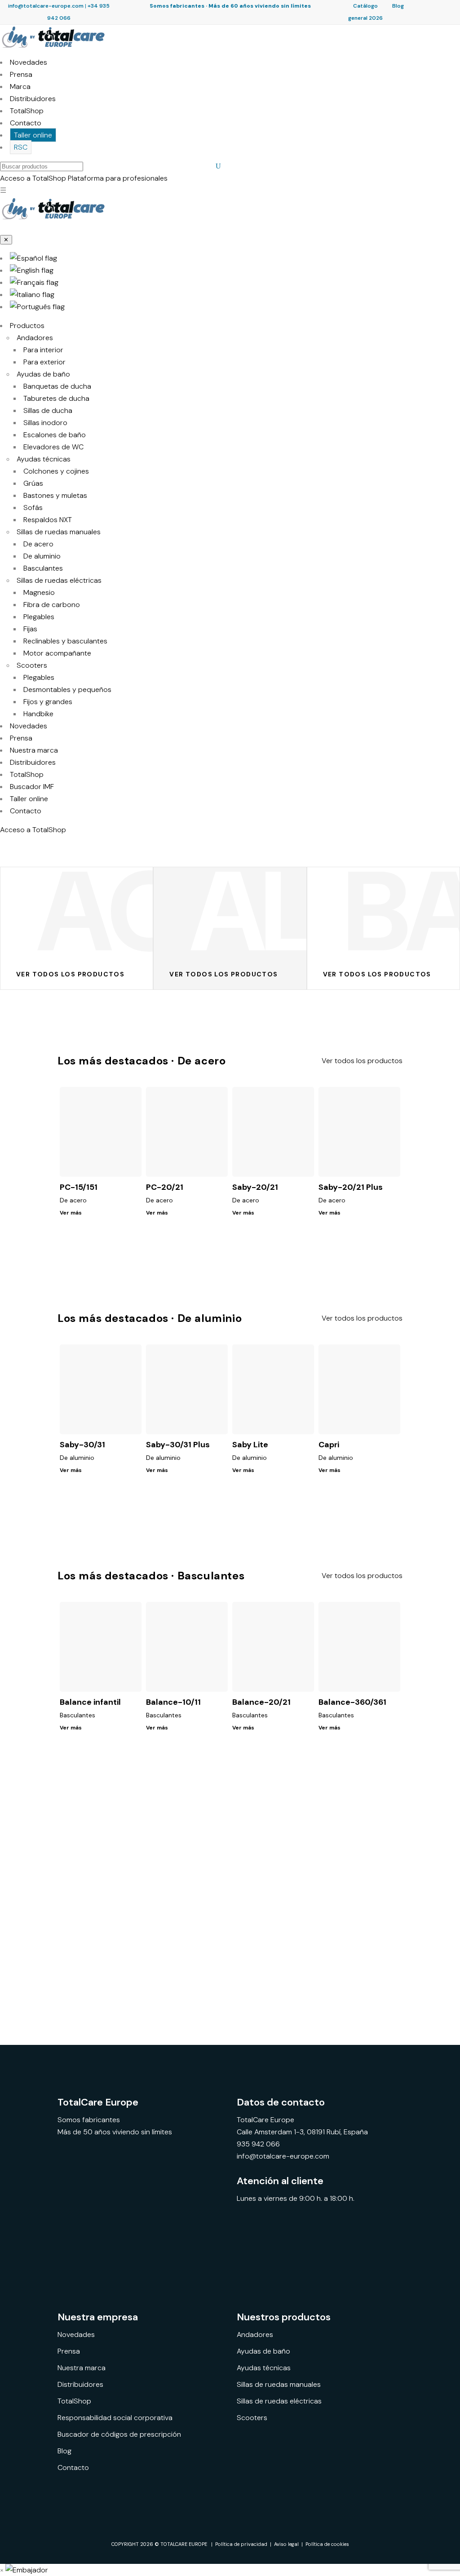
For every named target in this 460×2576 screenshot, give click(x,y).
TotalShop (27, 111)
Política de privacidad (241, 2544)
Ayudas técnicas (44, 459)
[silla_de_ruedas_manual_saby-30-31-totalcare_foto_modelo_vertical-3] (102, 1930)
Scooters (32, 665)
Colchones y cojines (56, 471)
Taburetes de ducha (56, 398)
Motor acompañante (57, 653)
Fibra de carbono (52, 605)
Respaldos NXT (48, 520)
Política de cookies (327, 2544)
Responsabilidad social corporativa (115, 2418)
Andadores (35, 338)
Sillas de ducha (48, 410)
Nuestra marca (34, 750)
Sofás (33, 508)
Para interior (43, 350)
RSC (21, 147)
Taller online (33, 135)
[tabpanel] (102, 1930)
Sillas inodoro (45, 423)
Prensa (21, 74)
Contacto (26, 123)
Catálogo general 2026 (365, 12)
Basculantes (43, 568)
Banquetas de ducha (57, 386)
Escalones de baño (55, 435)
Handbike (38, 714)
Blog (398, 6)
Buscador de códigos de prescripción (119, 2434)
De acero (38, 544)
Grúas (33, 483)
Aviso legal (286, 2544)
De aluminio (42, 556)
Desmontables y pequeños (67, 689)
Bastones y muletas (55, 495)
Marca (20, 86)
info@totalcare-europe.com (46, 6)
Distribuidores (33, 99)
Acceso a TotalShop (33, 830)
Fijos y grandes (48, 702)
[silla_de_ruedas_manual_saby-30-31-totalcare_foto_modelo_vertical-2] (204, 1930)
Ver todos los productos (362, 1061)
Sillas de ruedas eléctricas (59, 580)
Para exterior (44, 362)
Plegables (39, 617)
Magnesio (39, 592)
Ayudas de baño (43, 374)
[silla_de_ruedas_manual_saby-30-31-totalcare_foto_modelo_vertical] (307, 1930)
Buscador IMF (32, 787)
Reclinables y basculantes (65, 641)
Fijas (30, 629)
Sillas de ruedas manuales (59, 532)
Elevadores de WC (53, 447)
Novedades (29, 62)
